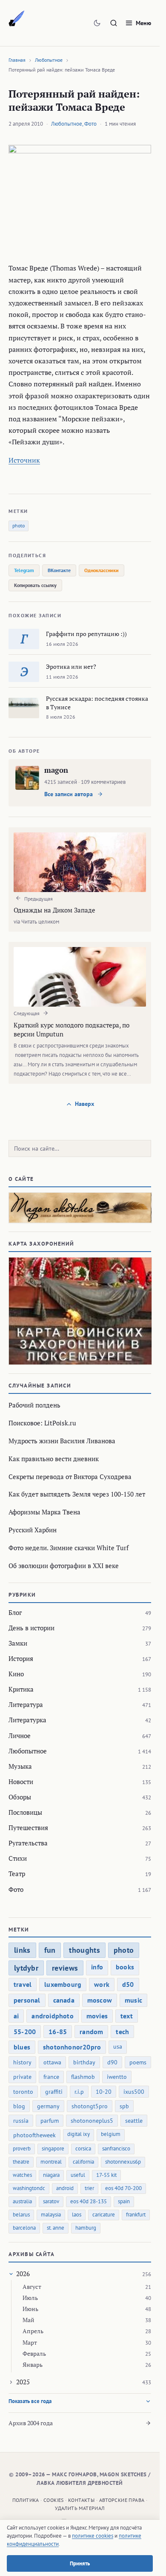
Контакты (81, 2500)
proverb (22, 2149)
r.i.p (79, 2092)
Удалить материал (80, 2508)
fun (50, 1950)
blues (22, 2047)
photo (19, 525)
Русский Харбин (33, 1530)
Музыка (20, 1766)
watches (22, 2175)
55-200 (25, 2032)
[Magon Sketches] (17, 19)
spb (124, 2106)
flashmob (83, 2077)
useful (78, 2175)
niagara (51, 2175)
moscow (100, 2000)
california (83, 2162)
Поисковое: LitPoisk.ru (42, 1423)
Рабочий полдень (34, 1405)
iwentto (117, 2077)
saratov (51, 2201)
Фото (90, 124)
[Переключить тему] (97, 23)
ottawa (52, 2062)
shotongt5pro (90, 2106)
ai (16, 2016)
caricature (104, 2215)
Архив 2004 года (31, 2423)
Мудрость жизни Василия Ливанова (62, 1441)
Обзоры (20, 1797)
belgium (111, 2134)
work (102, 1984)
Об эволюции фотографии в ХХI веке (64, 1566)
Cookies (54, 2500)
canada (64, 2000)
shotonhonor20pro (72, 2047)
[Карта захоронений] (80, 1311)
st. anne (56, 2228)
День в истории (31, 1628)
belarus (21, 2215)
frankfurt (136, 2215)
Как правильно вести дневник (54, 1459)
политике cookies (93, 2536)
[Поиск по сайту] (114, 23)
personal (27, 2000)
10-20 (104, 2092)
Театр (17, 1874)
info (97, 1967)
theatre (21, 2162)
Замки (18, 1643)
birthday (84, 2062)
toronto (23, 2092)
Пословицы (25, 1812)
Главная (17, 60)
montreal (51, 2162)
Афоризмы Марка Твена (44, 1512)
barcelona (24, 2228)
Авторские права (122, 2500)
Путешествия (28, 1828)
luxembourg (63, 1984)
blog (19, 2106)
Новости (21, 1782)
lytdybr (26, 1968)
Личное (20, 1736)
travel (23, 1984)
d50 (128, 1984)
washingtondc (29, 2188)
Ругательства (28, 1843)
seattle (134, 2121)
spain (124, 2201)
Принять (80, 2563)
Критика (21, 1689)
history (22, 2062)
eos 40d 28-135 (89, 2201)
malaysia (51, 2215)
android (65, 2188)
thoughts (84, 1950)
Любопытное (49, 60)
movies (97, 2016)
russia (21, 2121)
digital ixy (79, 2134)
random (91, 2032)
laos (77, 2215)
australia (22, 2201)
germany (48, 2106)
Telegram (24, 570)
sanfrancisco (116, 2149)
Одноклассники (102, 570)
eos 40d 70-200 (123, 2188)
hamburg (86, 2228)
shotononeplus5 (92, 2121)
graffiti (54, 2092)
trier (89, 2188)
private (22, 2077)
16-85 (58, 2032)
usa (118, 2046)
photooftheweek (34, 2135)
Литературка (27, 1720)
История (21, 1658)
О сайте (21, 1179)
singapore (53, 2149)
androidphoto (52, 2016)
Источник (24, 460)
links (22, 1950)
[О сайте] (80, 1208)
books (125, 1967)
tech (122, 2032)
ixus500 (134, 2092)
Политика (26, 2500)
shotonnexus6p (123, 2162)
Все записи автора (69, 794)
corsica (83, 2149)
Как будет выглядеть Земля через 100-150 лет (77, 1494)
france (51, 2077)
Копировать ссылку (35, 585)
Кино (16, 1674)
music (133, 2000)
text (127, 2016)
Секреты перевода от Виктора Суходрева (70, 1477)
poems (138, 2062)
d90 (112, 2062)
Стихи (18, 1858)
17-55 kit (106, 2175)
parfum (50, 2121)
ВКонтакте (59, 570)
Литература (26, 1704)
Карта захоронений (41, 1244)
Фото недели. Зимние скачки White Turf (69, 1548)
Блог (15, 1612)
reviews (65, 1968)
